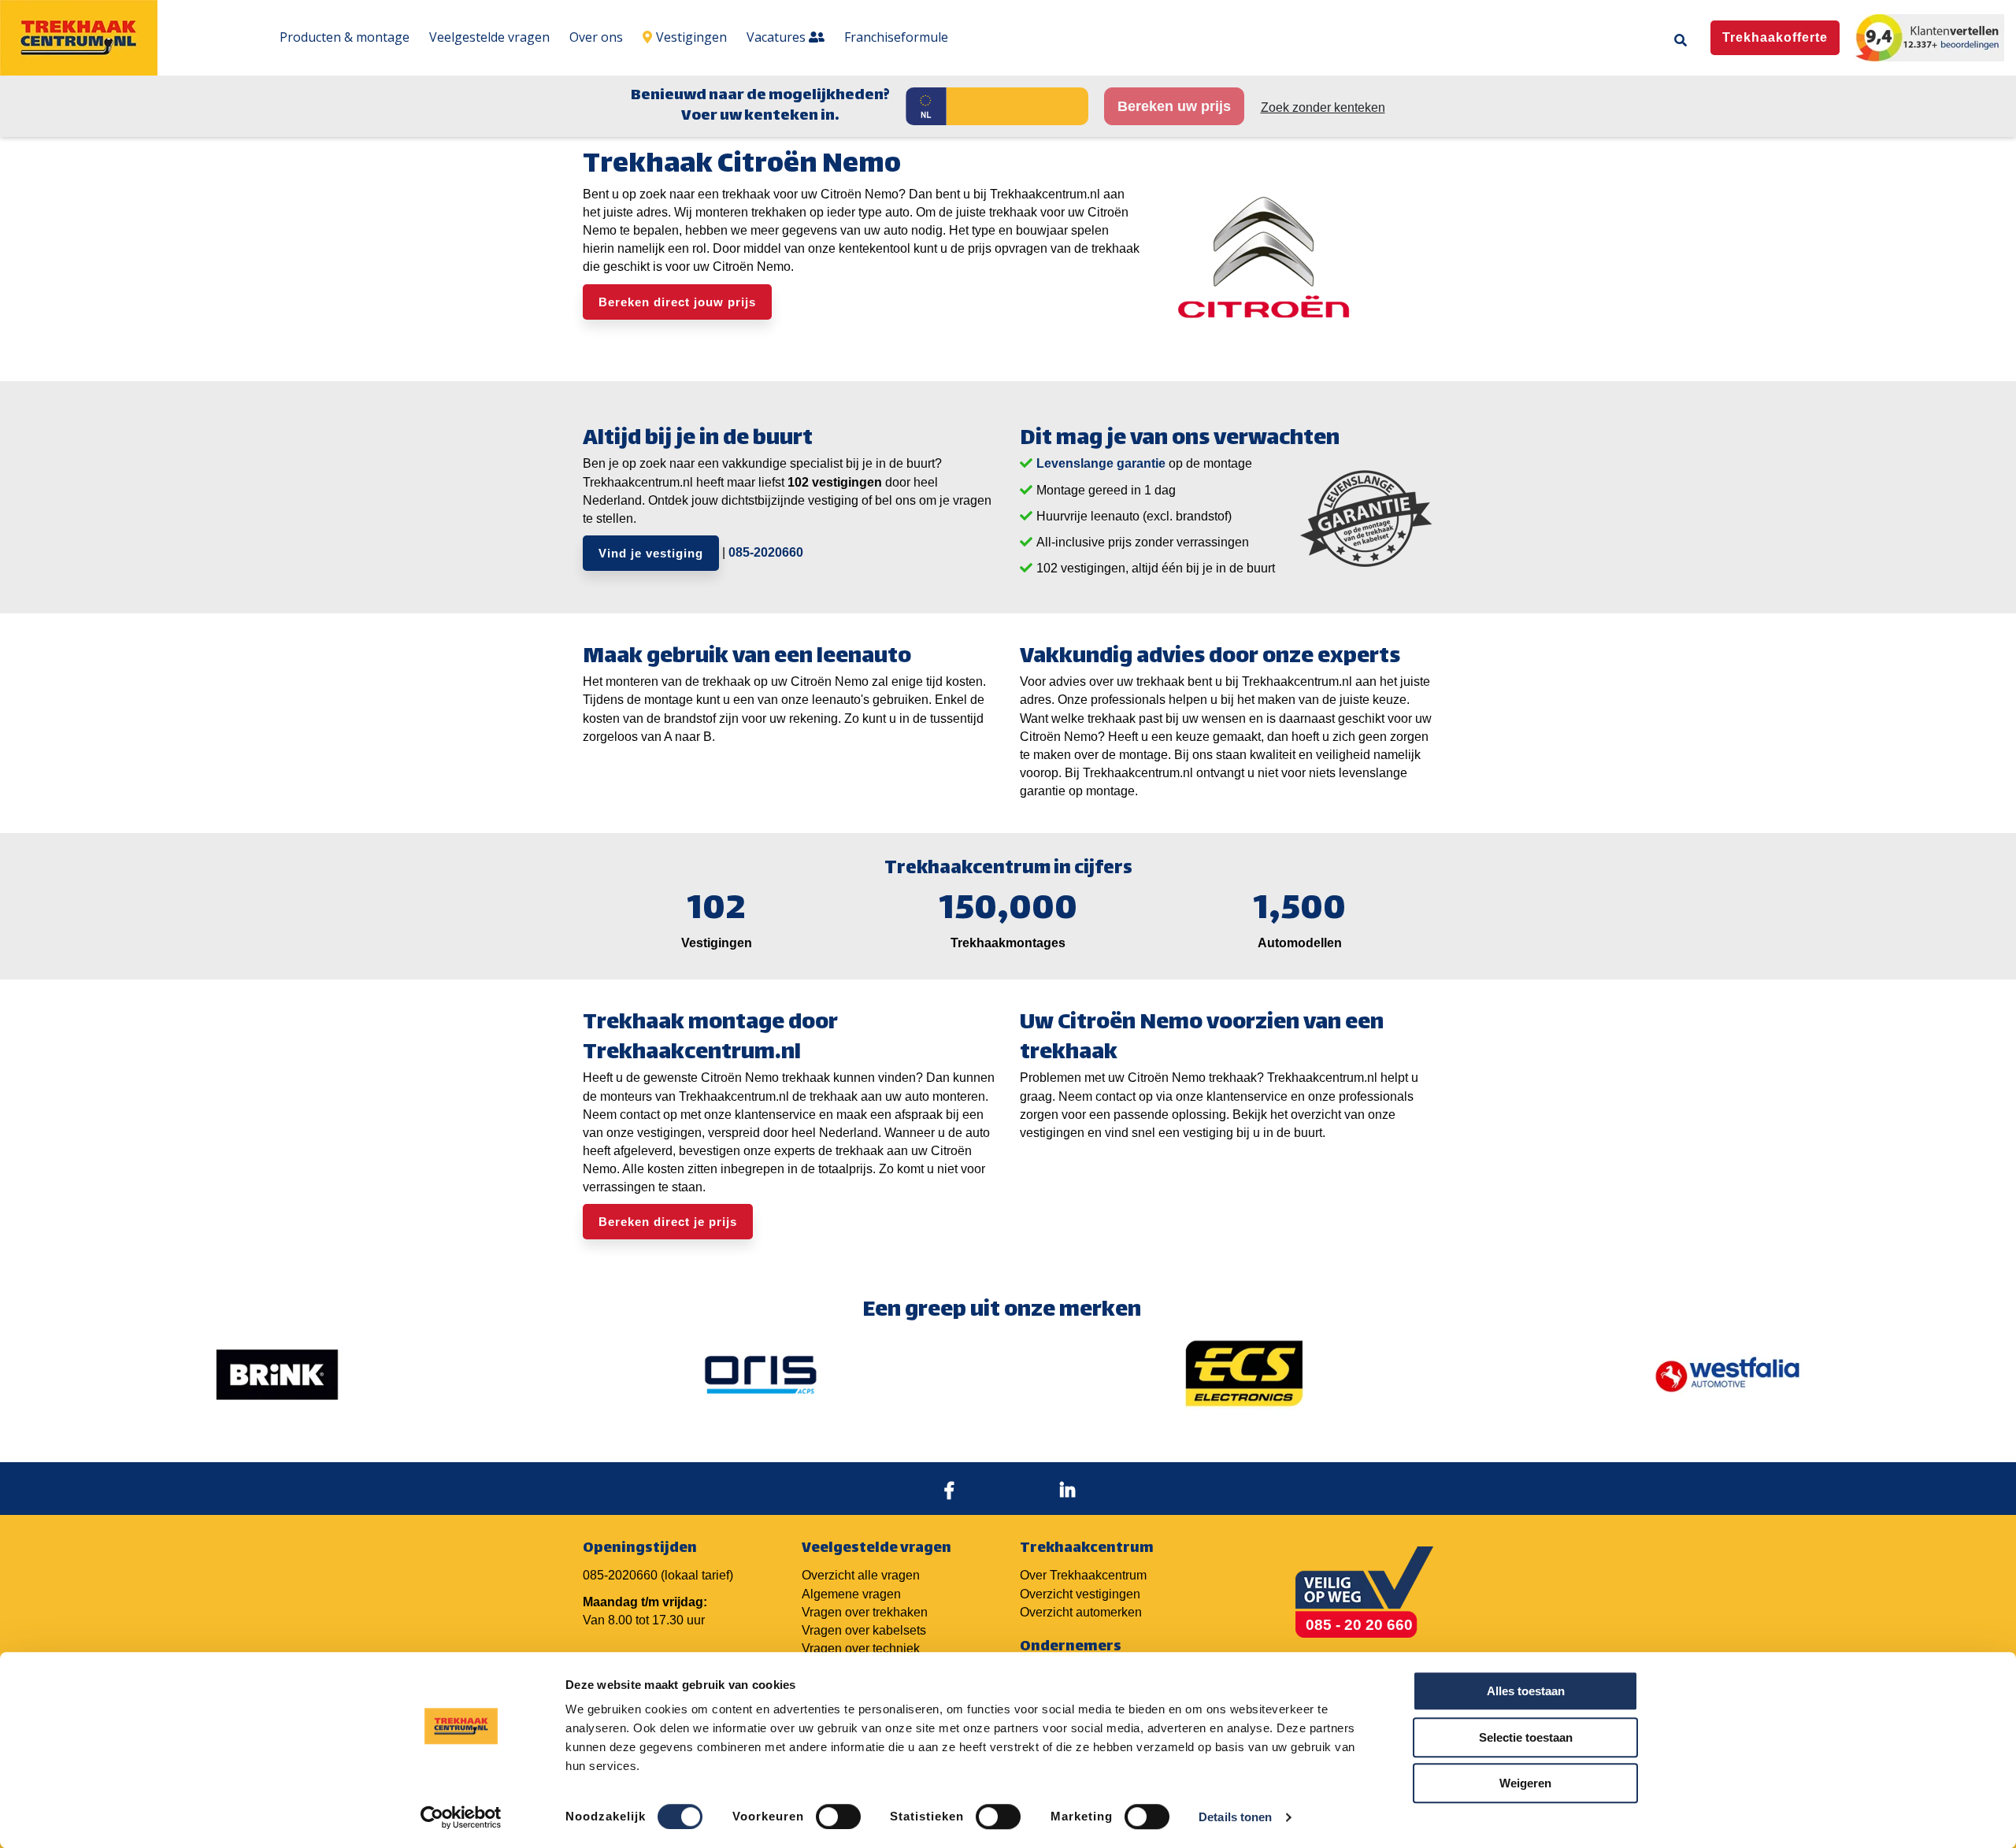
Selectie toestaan (1526, 1737)
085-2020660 (766, 552)
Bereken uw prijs (1174, 106)
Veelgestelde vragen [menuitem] (489, 37)
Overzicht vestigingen (1080, 1594)
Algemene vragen (851, 1594)
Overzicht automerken (1081, 1612)
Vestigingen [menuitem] (691, 37)
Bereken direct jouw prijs (677, 302)
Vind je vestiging (651, 553)
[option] (277, 1375)
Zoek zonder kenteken (1323, 107)
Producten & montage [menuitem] (345, 37)
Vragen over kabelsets (864, 1630)
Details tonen (1235, 1817)
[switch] (838, 1817)
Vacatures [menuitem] (778, 37)
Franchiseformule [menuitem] (896, 37)
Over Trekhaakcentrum (1083, 1575)
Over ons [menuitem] (596, 37)
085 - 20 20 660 (1359, 1625)
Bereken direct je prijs (668, 1222)
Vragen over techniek (861, 1648)
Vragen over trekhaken (865, 1612)
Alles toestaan (1526, 1691)
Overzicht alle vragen (861, 1575)
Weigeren (1525, 1783)
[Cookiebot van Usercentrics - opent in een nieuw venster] (461, 1817)
